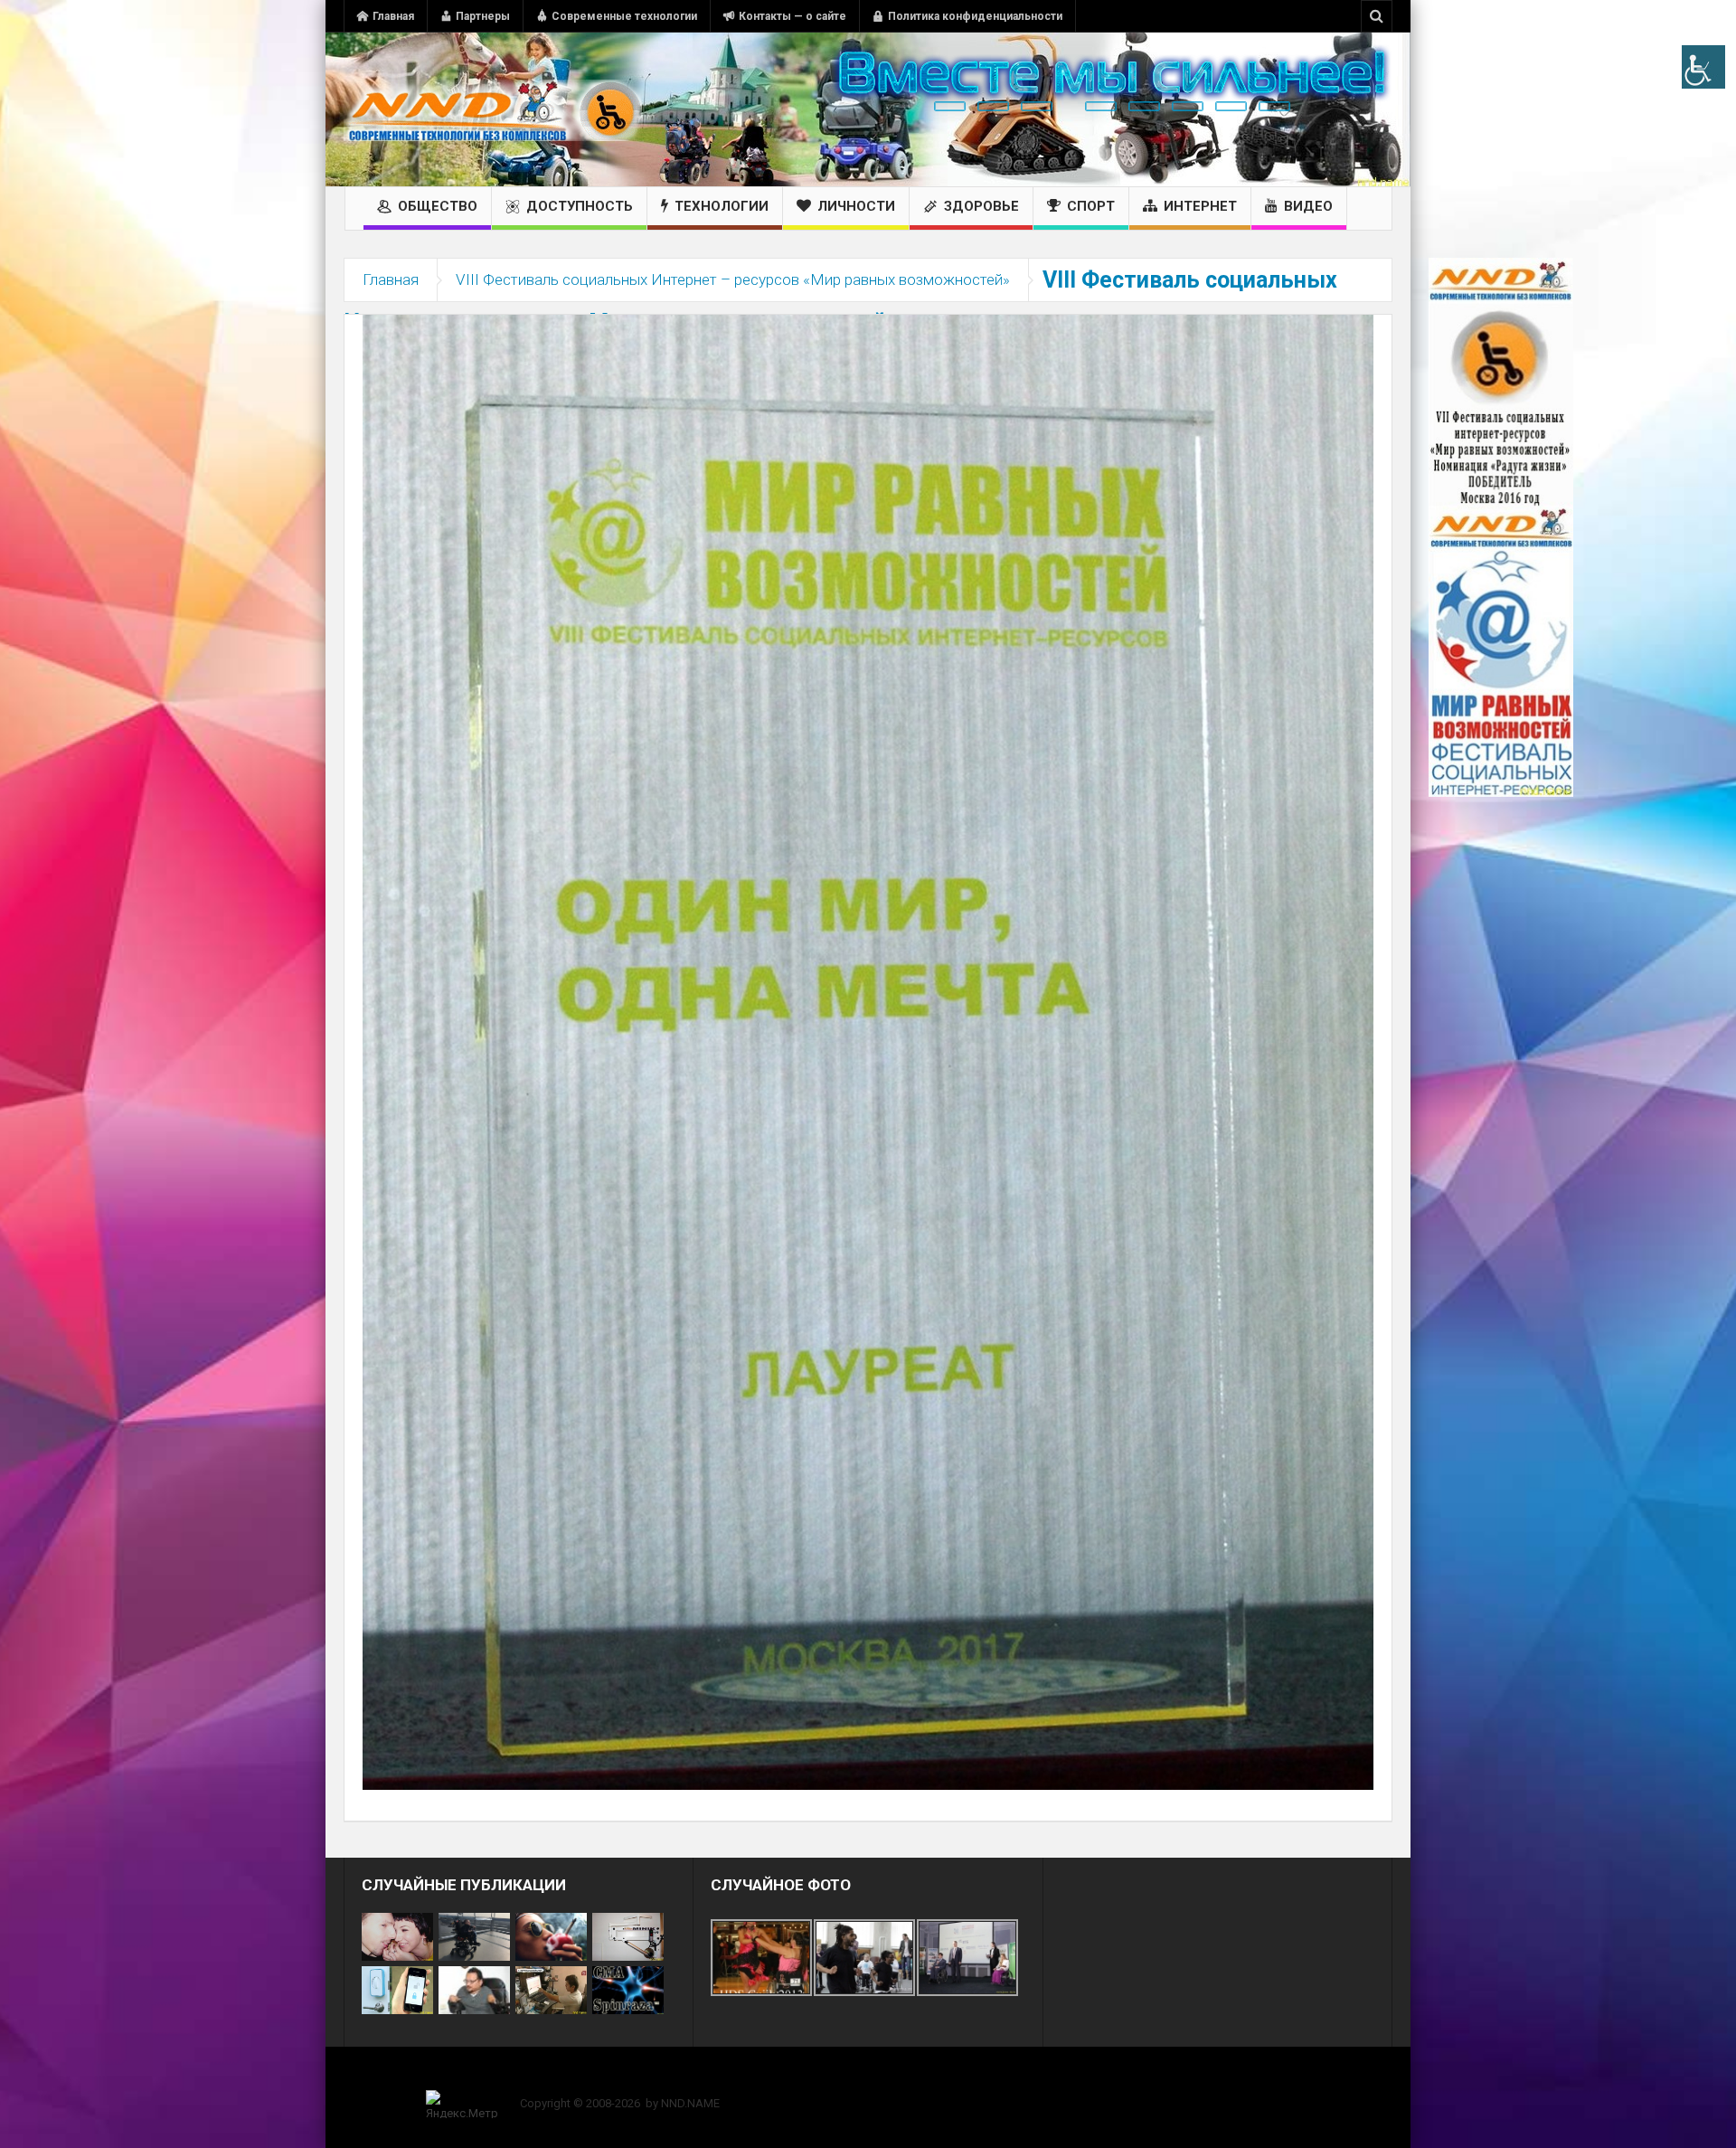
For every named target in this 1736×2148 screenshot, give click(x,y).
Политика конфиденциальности (975, 16)
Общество (438, 206)
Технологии (722, 206)
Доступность (580, 206)
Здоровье (981, 206)
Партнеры (483, 16)
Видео (1308, 206)
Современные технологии (624, 16)
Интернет (1200, 206)
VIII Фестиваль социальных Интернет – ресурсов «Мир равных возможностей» (733, 279)
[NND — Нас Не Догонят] (493, 109)
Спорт (1091, 206)
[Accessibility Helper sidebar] (1703, 67)
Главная (393, 16)
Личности (856, 206)
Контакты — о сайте (793, 16)
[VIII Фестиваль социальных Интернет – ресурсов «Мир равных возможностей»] (868, 1051)
